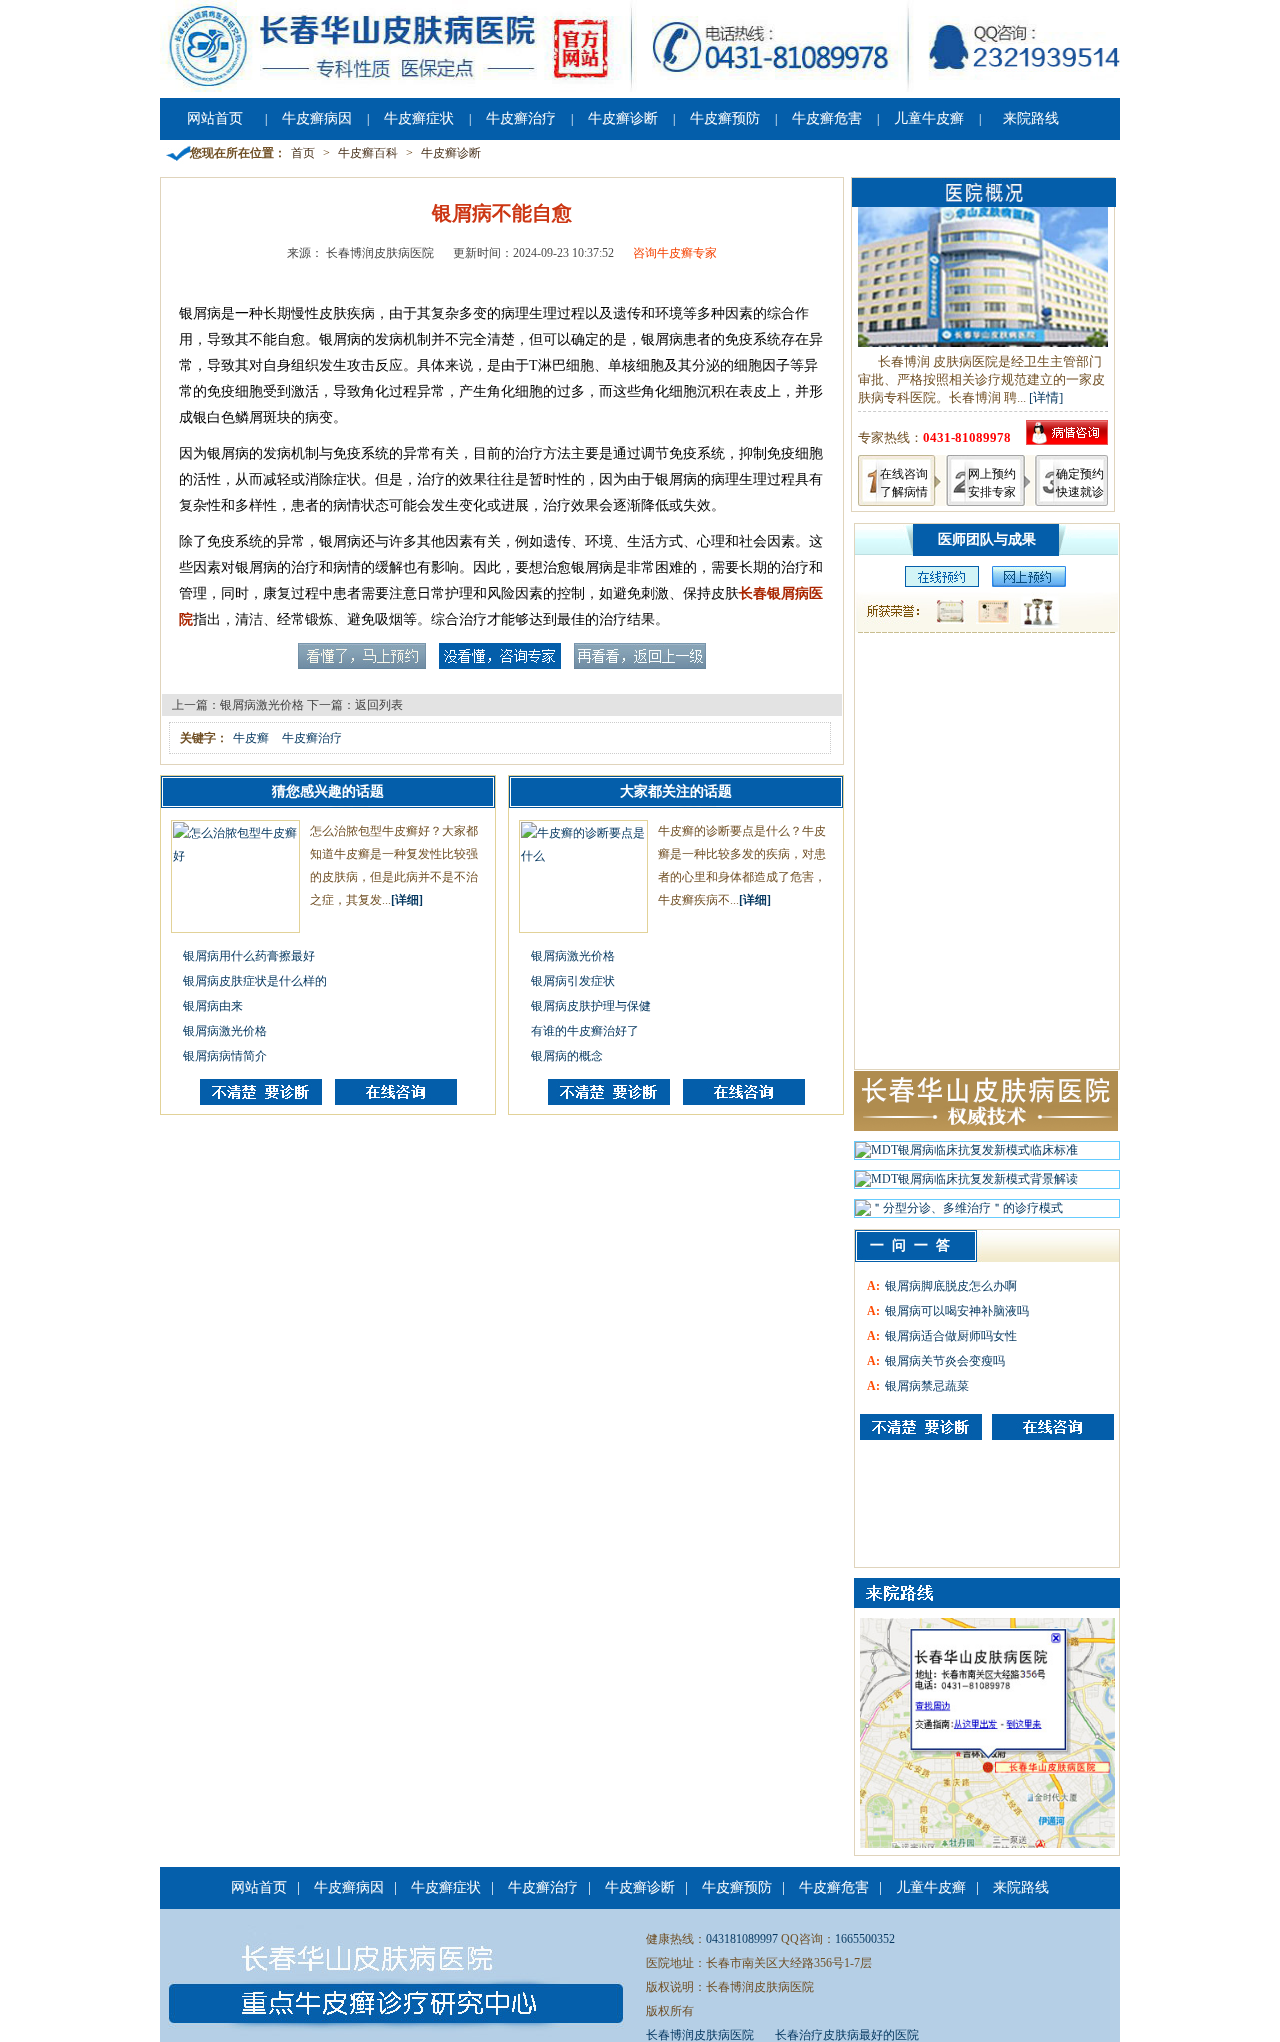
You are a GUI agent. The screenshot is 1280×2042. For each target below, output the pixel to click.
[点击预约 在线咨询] (362, 665)
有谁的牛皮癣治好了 (585, 1031)
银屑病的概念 (567, 1056)
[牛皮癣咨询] (921, 1427)
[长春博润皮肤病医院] (640, 88)
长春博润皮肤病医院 (700, 2035)
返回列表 (379, 705)
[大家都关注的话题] (261, 1101)
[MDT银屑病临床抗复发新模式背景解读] (966, 1184)
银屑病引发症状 (573, 981)
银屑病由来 (213, 1006)
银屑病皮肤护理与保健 (591, 1006)
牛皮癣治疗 (521, 118)
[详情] (1046, 397)
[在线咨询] (396, 1101)
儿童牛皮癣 (929, 118)
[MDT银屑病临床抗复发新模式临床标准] (966, 1155)
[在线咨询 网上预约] (937, 583)
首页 (303, 153)
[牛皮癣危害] (1053, 1427)
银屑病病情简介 (225, 1056)
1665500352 (865, 1939)
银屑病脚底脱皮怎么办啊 (951, 1286)
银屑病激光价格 (262, 705)
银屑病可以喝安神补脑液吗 (957, 1311)
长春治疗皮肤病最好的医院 (847, 2035)
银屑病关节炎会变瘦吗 (945, 1361)
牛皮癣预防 (725, 118)
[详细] (407, 900)
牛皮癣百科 (368, 153)
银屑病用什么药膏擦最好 (249, 956)
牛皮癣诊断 (623, 118)
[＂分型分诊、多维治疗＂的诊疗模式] (959, 1213)
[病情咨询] (1067, 440)
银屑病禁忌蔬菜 (927, 1386)
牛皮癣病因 (317, 118)
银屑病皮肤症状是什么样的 (255, 981)
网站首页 (215, 118)
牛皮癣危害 (827, 118)
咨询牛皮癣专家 (675, 253)
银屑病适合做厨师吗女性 (951, 1336)
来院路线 (1031, 118)
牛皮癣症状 (419, 118)
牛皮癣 (251, 738)
